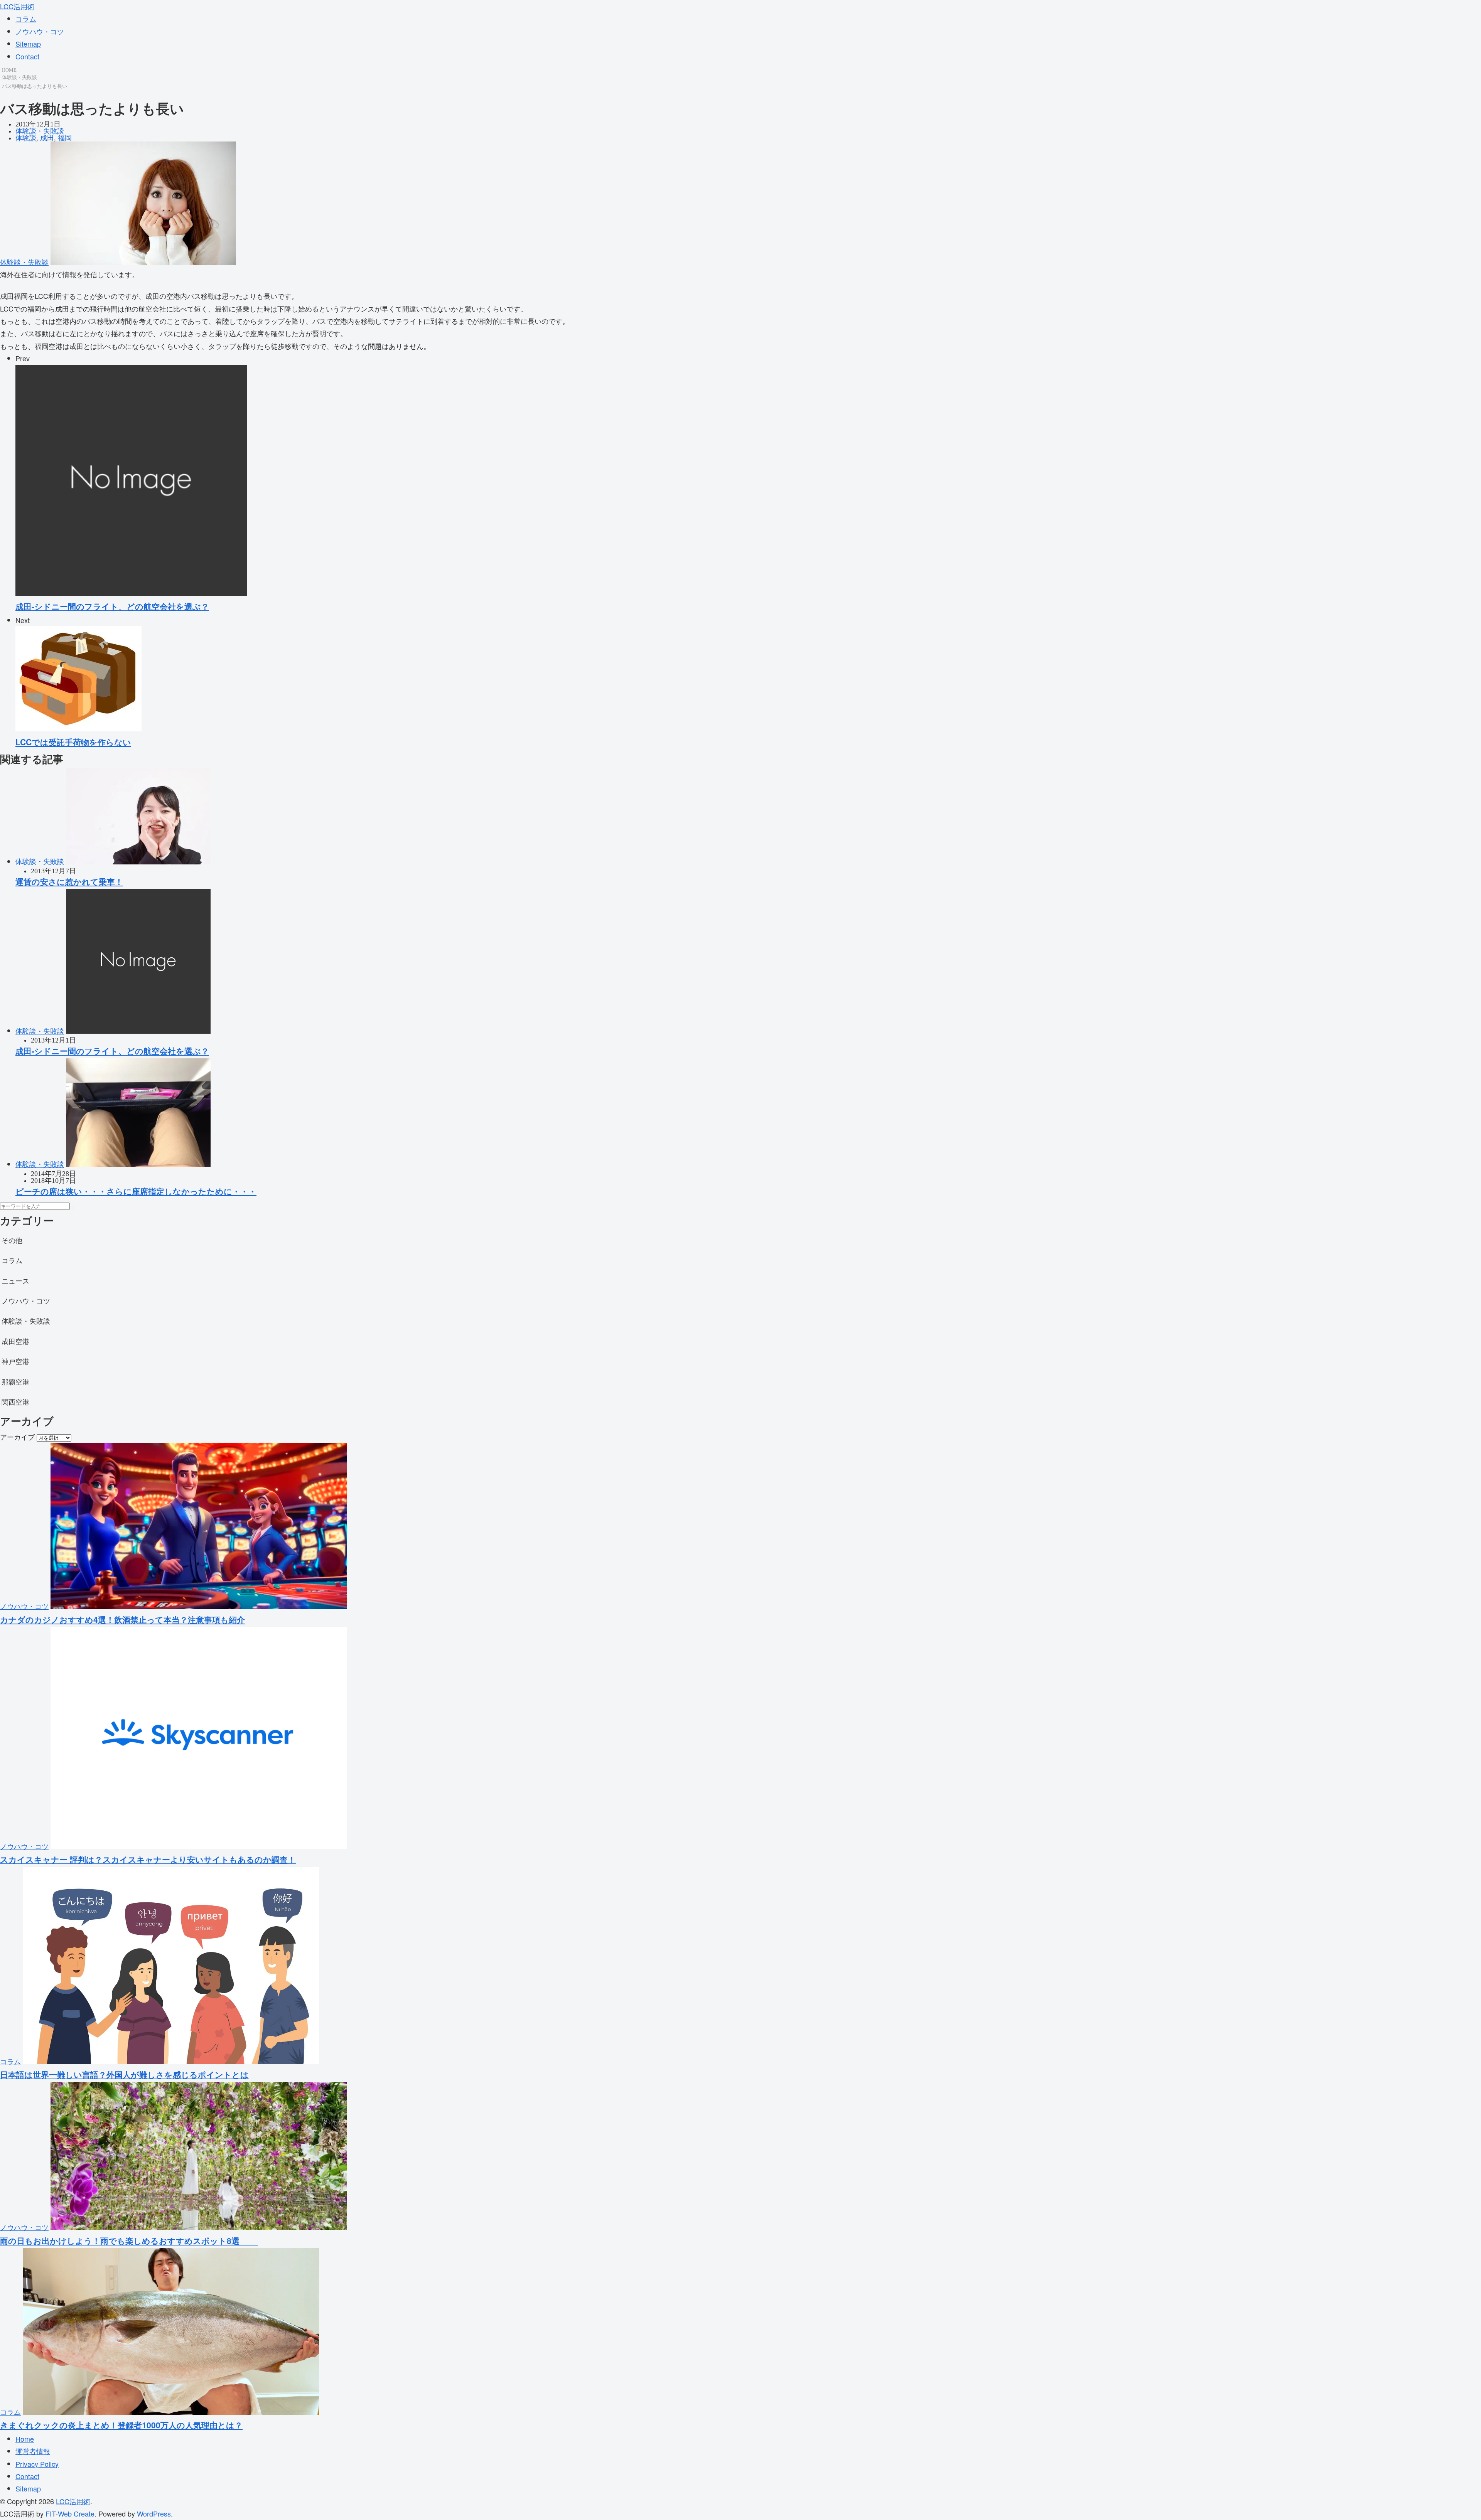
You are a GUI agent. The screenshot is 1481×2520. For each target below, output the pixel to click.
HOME (9, 70)
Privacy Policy (37, 2464)
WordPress (154, 2513)
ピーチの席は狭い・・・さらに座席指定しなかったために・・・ (136, 1191)
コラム (26, 19)
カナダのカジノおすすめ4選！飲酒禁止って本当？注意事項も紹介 (122, 1619)
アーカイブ (17, 1437)
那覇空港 (15, 1381)
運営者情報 (33, 2451)
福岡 (65, 138)
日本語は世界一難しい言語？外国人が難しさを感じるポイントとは (124, 2074)
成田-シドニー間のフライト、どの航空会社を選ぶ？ (112, 1051)
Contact (27, 56)
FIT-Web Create (70, 2513)
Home (25, 2439)
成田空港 (15, 1341)
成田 (47, 138)
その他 (12, 1240)
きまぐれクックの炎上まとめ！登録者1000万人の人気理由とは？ (121, 2425)
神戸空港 (15, 1361)
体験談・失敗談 (19, 77)
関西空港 (15, 1401)
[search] (73, 1208)
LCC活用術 (17, 6)
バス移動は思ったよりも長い (35, 86)
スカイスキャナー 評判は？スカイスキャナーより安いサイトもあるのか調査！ (148, 1859)
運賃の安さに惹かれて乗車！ (69, 881)
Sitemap (28, 44)
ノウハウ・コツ (40, 31)
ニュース (15, 1280)
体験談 (26, 138)
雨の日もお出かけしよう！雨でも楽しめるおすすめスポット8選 (129, 2240)
